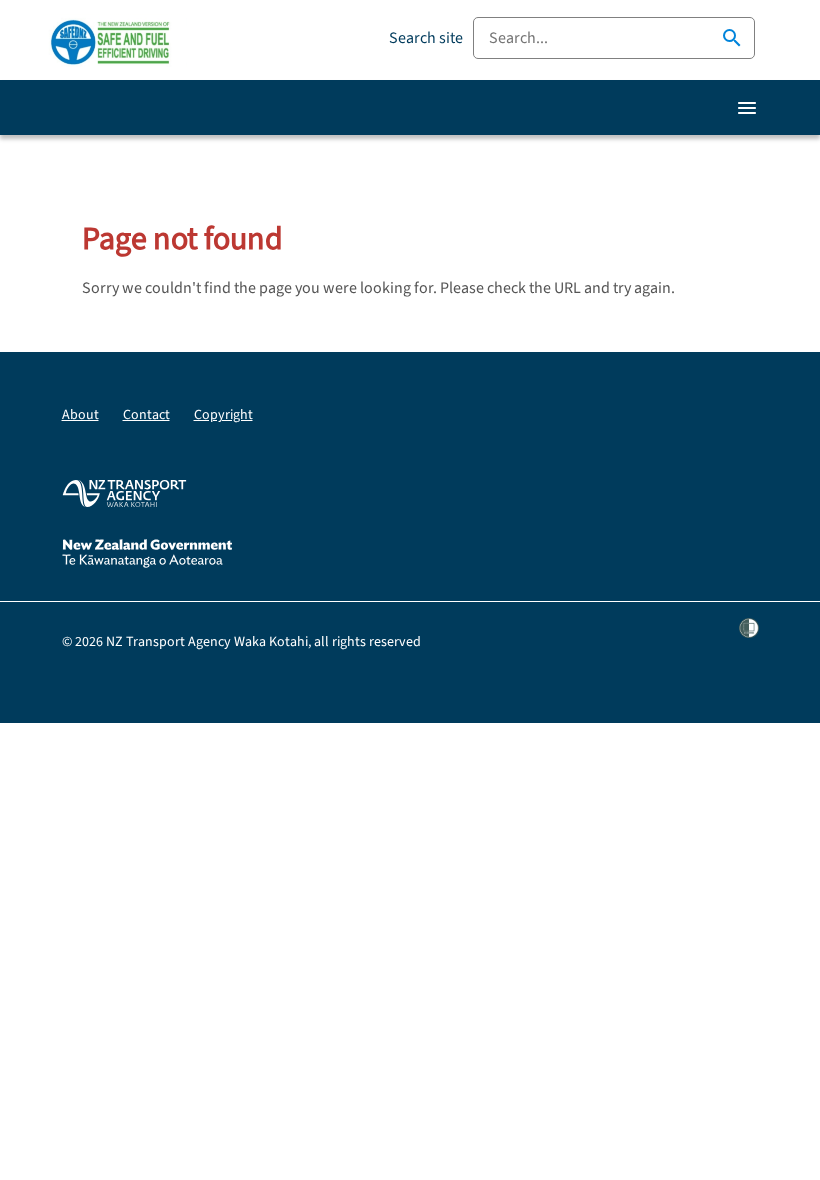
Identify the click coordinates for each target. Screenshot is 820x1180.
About (80, 415)
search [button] (732, 38)
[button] (747, 108)
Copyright (223, 415)
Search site (426, 38)
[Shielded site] (749, 642)
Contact (146, 415)
